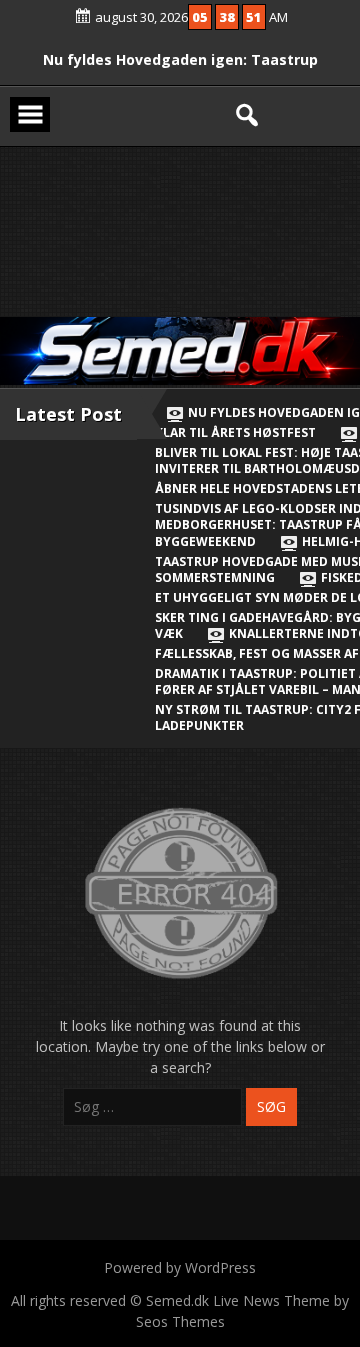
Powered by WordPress (180, 1267)
